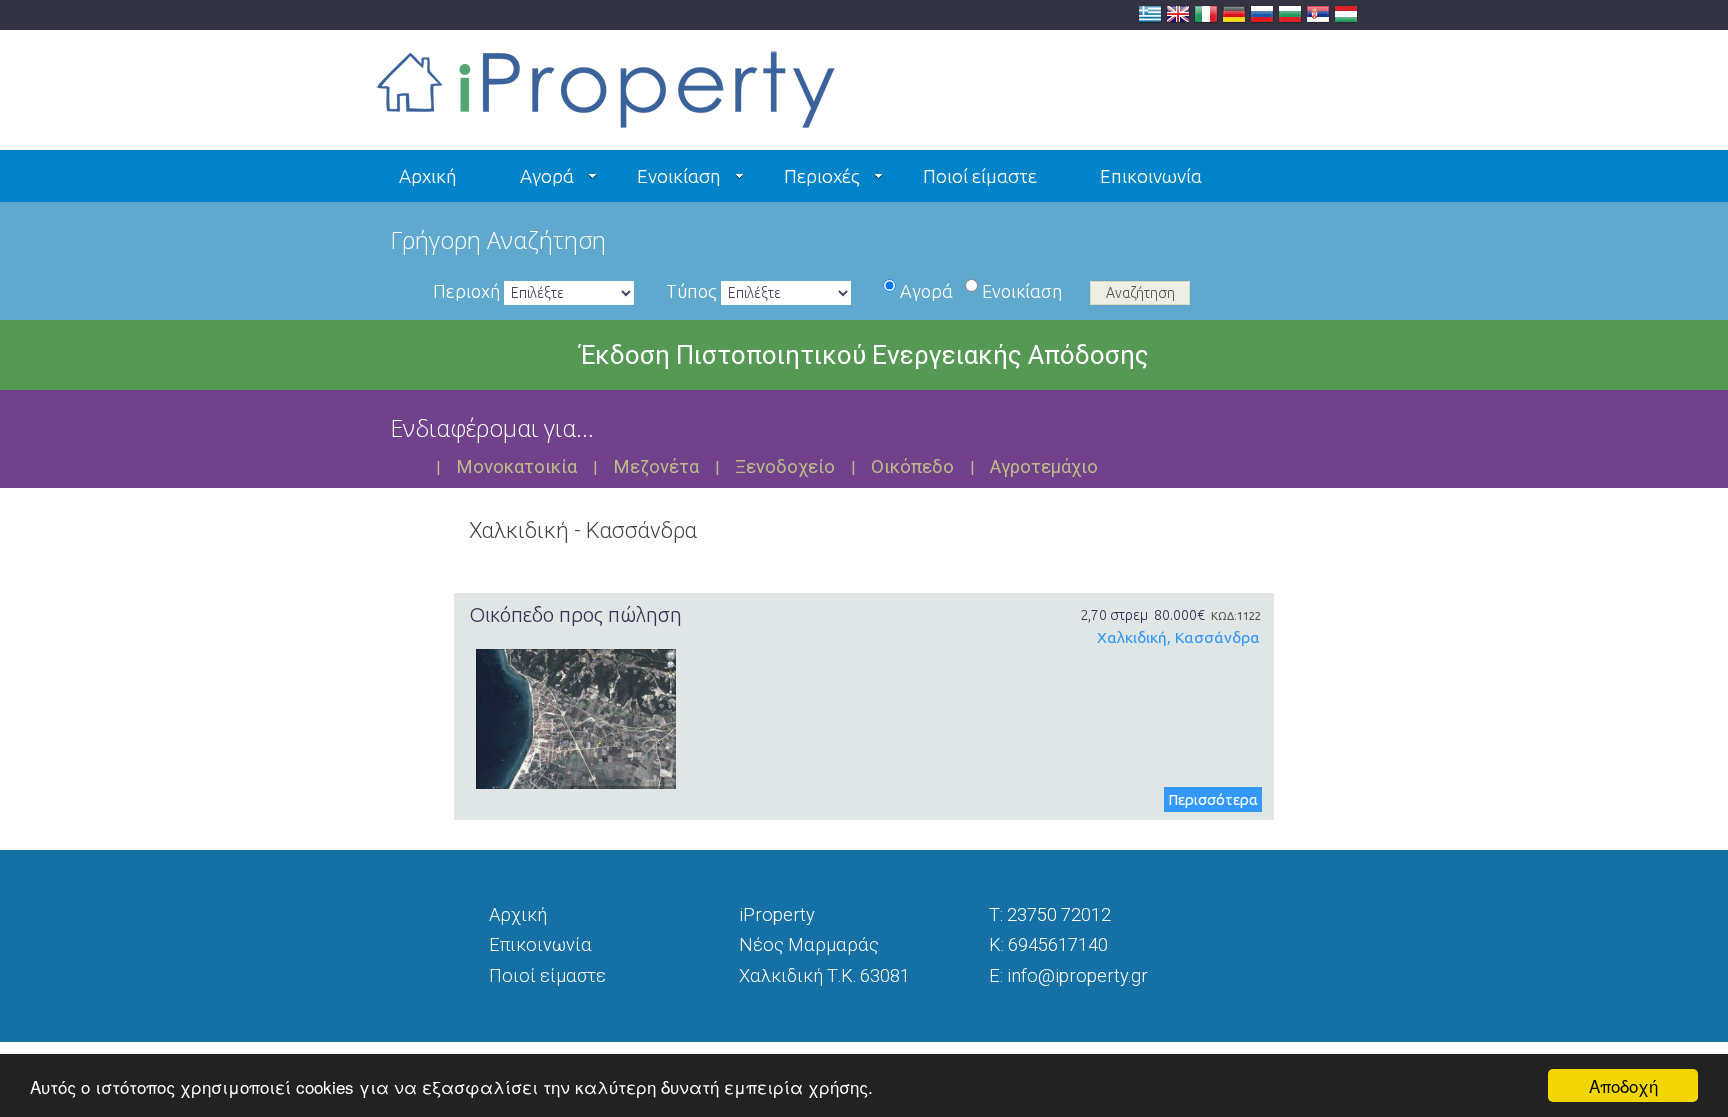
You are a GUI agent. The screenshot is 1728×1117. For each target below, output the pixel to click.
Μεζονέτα (656, 467)
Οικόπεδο (912, 467)
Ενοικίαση (679, 176)
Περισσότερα (1213, 799)
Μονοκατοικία (516, 467)
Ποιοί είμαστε (980, 176)
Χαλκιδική (1132, 637)
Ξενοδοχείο (785, 467)
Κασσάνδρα (1217, 637)
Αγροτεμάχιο (1044, 467)
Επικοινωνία (1151, 176)
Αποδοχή (1623, 1085)
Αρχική (428, 176)
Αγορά (547, 176)
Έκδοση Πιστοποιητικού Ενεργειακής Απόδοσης (864, 355)
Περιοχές (822, 176)
